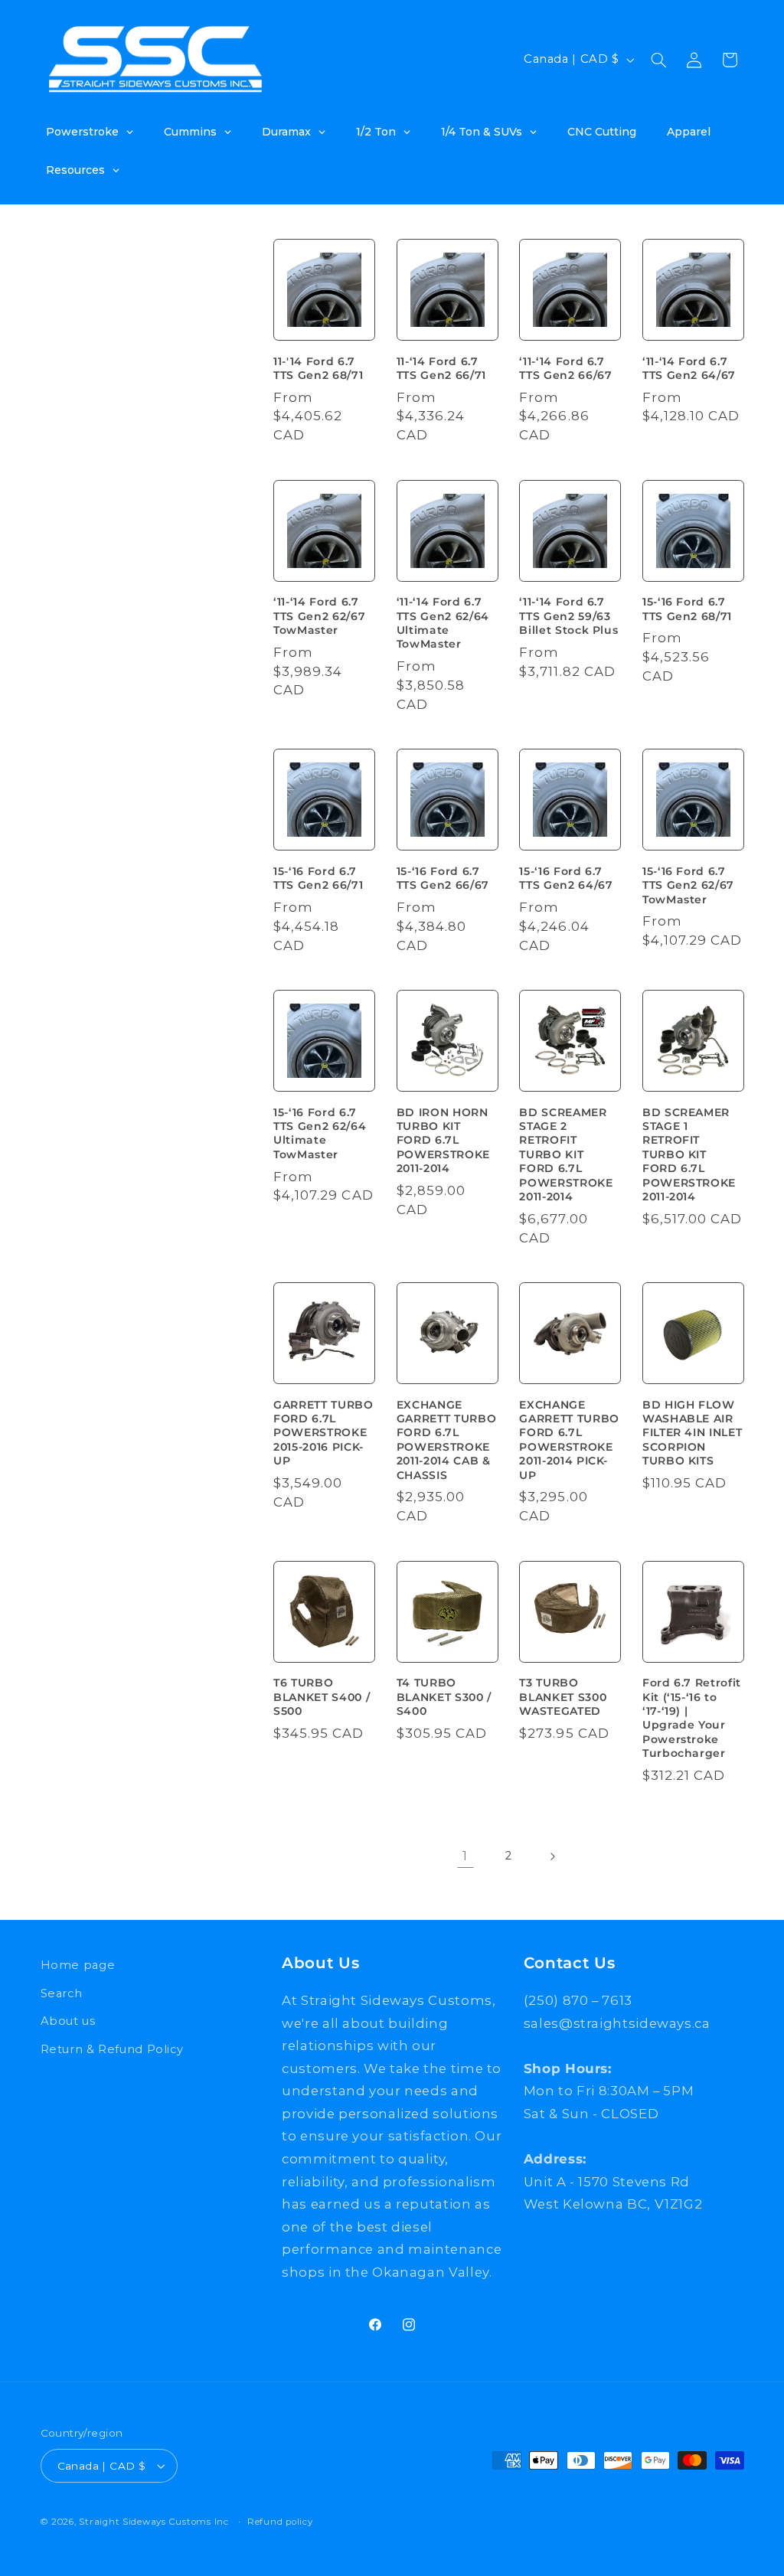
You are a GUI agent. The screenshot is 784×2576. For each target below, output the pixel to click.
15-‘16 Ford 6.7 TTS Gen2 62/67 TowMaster (688, 885)
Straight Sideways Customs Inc (154, 2522)
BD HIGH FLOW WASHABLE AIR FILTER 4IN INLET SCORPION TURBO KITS (693, 1433)
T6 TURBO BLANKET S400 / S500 (322, 1697)
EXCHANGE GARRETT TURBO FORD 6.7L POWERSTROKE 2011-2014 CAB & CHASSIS (447, 1440)
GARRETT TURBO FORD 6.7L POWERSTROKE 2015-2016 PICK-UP (323, 1433)
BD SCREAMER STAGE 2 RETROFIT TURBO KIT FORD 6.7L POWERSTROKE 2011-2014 (566, 1154)
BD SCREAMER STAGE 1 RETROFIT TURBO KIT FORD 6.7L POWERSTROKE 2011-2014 (689, 1154)
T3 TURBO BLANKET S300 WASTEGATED (563, 1697)
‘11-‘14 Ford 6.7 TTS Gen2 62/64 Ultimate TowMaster (443, 623)
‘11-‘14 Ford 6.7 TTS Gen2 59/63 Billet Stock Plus (568, 616)
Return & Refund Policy (112, 2049)
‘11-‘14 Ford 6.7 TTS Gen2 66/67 (565, 368)
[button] (658, 60)
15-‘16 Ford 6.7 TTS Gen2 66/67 (443, 878)
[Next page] (552, 1856)
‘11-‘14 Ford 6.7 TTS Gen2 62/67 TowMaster (319, 616)
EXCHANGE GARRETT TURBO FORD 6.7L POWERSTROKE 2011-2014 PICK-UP (569, 1440)
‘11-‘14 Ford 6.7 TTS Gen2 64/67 (689, 368)
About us (68, 2021)
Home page (78, 1965)
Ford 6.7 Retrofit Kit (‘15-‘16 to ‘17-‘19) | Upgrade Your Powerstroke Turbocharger (692, 1718)
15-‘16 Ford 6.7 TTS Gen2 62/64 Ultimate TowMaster (320, 1133)
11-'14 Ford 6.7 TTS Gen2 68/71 (318, 368)
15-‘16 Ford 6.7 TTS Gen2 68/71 (687, 609)
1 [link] (465, 1856)
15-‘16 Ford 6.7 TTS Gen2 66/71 (318, 878)
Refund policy (280, 2522)
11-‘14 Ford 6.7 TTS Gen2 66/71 (441, 368)
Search (62, 1993)
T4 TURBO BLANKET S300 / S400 (444, 1697)
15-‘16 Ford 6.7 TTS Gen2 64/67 (566, 878)
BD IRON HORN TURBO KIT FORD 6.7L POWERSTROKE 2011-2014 (443, 1141)
